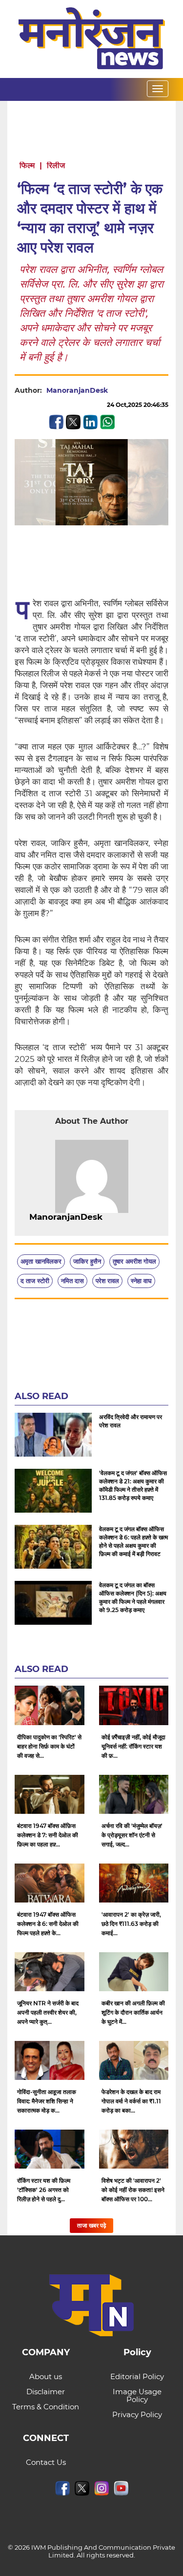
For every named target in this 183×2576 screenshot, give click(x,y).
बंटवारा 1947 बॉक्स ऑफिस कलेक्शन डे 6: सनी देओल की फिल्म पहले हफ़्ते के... (48, 1924)
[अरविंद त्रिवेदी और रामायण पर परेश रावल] (53, 1435)
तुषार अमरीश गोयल (134, 1261)
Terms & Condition (46, 2407)
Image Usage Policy (137, 2395)
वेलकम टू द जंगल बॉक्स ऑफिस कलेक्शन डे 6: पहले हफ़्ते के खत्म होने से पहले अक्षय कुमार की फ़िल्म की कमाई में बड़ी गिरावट (133, 1541)
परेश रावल (107, 1281)
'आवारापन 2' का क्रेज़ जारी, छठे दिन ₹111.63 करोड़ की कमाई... (131, 1924)
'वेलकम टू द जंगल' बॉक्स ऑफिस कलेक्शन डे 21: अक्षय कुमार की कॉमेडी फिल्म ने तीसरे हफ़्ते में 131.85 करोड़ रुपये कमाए (133, 1485)
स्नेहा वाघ (141, 1281)
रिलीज (56, 165)
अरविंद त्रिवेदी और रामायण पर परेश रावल (131, 1421)
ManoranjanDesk (77, 390)
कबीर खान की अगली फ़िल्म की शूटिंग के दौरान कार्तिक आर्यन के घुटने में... (133, 2012)
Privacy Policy (137, 2414)
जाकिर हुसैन (87, 1261)
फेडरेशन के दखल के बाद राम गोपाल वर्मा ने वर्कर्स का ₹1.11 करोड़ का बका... (131, 2101)
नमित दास (72, 1281)
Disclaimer (46, 2392)
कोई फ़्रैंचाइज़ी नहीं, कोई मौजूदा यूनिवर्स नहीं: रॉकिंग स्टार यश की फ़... (133, 1746)
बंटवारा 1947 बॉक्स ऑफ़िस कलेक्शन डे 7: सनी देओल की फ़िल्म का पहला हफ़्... (48, 1835)
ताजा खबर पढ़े (91, 2225)
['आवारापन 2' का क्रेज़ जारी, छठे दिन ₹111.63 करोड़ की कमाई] (134, 1883)
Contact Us (46, 2462)
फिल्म (27, 165)
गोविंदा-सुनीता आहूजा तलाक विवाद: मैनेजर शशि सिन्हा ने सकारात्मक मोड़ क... (47, 2101)
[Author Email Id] (110, 1217)
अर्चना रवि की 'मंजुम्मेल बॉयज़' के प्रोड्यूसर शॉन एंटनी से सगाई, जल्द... (132, 1835)
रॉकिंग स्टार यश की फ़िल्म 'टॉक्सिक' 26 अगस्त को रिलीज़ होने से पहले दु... (44, 2190)
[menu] (158, 89)
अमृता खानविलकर (41, 1261)
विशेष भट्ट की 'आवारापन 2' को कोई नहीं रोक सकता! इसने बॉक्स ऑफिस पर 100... (133, 2190)
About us (46, 2376)
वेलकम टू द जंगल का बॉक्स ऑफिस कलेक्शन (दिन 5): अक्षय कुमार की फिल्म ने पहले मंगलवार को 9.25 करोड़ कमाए (133, 1597)
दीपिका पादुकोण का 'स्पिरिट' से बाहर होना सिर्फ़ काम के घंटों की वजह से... (49, 1746)
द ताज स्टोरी (35, 1281)
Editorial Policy (137, 2376)
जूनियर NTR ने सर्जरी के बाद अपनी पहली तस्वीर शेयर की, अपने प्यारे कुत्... (48, 2012)
